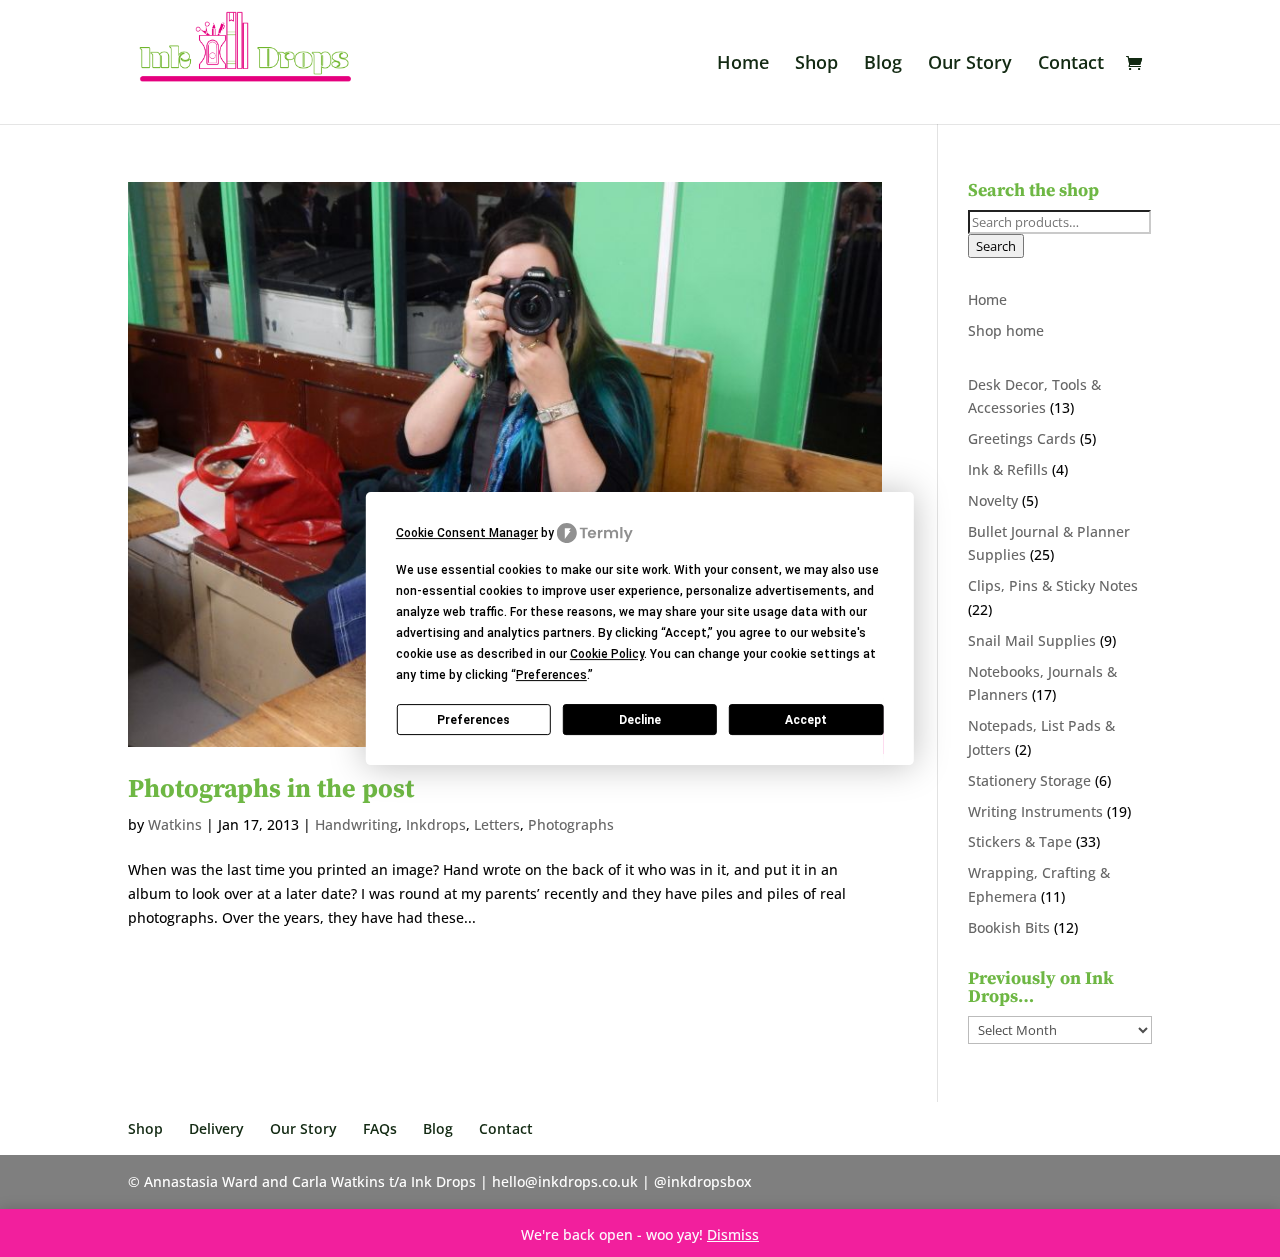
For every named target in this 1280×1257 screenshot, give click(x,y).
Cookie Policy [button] (607, 654)
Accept (806, 720)
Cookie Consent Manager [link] (467, 533)
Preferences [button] (551, 675)
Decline (640, 720)
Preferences (473, 720)
